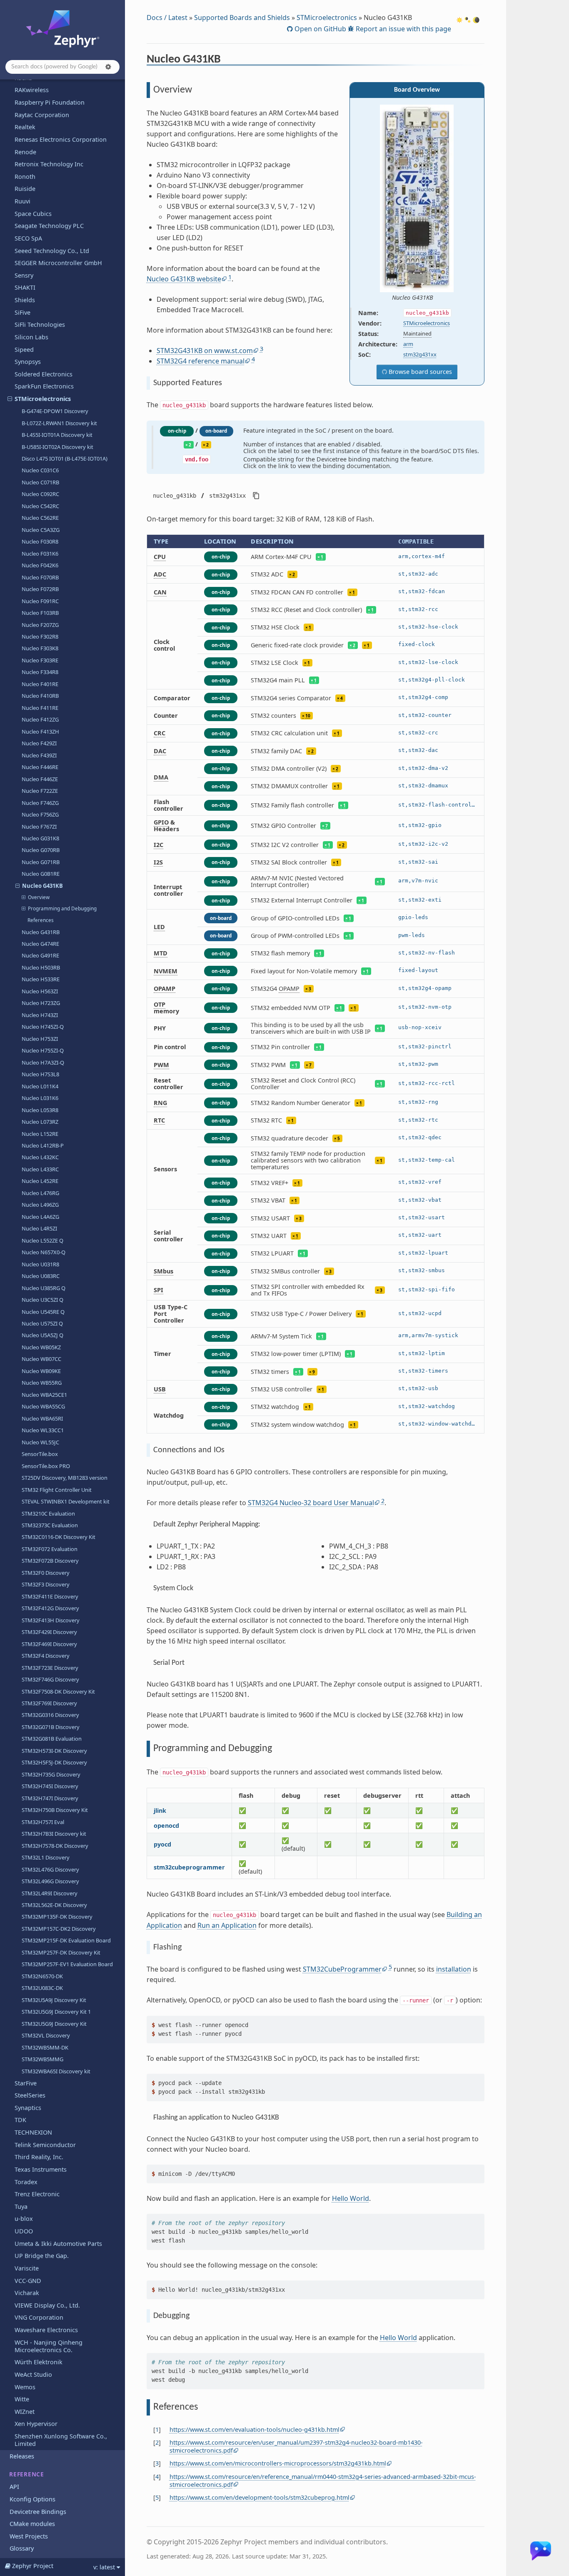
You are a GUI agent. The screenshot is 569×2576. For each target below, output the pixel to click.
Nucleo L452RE (40, 1181)
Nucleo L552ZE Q (42, 1240)
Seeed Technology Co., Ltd (52, 251)
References (41, 920)
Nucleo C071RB (40, 482)
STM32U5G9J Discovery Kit (54, 2024)
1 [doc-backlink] (157, 2429)
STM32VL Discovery (46, 2035)
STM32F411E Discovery (50, 1596)
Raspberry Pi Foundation (50, 102)
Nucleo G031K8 (40, 838)
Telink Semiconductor (45, 2145)
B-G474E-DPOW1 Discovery (55, 411)
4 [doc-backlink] (157, 2477)
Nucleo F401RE (40, 684)
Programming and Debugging (62, 908)
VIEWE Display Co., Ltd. (47, 2305)
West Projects (29, 2536)
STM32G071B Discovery (51, 1727)
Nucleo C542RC (40, 506)
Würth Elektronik (39, 2362)
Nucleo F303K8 (40, 648)
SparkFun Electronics (44, 386)
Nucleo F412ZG (40, 719)
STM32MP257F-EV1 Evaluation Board (67, 1964)
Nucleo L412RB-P (43, 1145)
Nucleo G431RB (41, 932)
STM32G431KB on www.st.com (205, 351)
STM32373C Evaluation (50, 1525)
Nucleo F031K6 (40, 554)
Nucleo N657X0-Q (44, 1252)
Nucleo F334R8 (40, 672)
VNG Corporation (39, 2317)
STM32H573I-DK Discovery (54, 1751)
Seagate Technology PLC (49, 226)
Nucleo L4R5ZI (39, 1228)
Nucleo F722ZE (40, 791)
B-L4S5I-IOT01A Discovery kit (57, 435)
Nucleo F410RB (40, 696)
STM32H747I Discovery (50, 1798)
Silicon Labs (31, 337)
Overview (39, 897)
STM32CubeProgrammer (342, 1969)
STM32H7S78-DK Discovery (55, 1846)
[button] (108, 67)
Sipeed (24, 350)
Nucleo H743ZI (40, 1015)
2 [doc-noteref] (383, 1501)
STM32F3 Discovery (46, 1584)
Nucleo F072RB (40, 589)
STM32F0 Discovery (46, 1573)
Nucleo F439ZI (39, 755)
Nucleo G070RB (41, 850)
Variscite (27, 2268)
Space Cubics (33, 214)
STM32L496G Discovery (50, 1881)
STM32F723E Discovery (50, 1668)
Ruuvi (22, 201)
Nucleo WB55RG (42, 1383)
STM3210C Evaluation (48, 1514)
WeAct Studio (33, 2374)
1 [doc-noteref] (230, 277)
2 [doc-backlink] (157, 2442)
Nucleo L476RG (40, 1193)
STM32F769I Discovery (49, 1703)
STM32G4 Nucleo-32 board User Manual (311, 1503)
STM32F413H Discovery (51, 1620)
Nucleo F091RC (40, 601)
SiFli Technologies (40, 325)
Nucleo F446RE (40, 767)
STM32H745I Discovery (50, 1786)
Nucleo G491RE (40, 955)
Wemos (25, 2387)
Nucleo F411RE (40, 708)
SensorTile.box (40, 1454)
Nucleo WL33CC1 (43, 1430)
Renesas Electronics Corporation (61, 139)
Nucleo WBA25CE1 (44, 1395)
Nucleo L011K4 (40, 1086)
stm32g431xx (420, 354)
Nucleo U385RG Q (44, 1288)
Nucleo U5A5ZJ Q (42, 1335)
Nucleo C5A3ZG (41, 530)
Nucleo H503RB (41, 967)
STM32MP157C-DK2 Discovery (59, 1929)
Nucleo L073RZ (40, 1122)
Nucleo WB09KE (41, 1371)
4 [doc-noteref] (253, 359)
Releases (22, 2456)
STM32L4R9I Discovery (50, 1893)
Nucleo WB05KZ (41, 1347)
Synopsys (28, 362)
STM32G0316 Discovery (50, 1715)
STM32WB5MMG (42, 2059)
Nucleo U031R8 (40, 1264)
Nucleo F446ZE (40, 779)
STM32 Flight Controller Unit (57, 1490)
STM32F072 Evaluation (50, 1549)
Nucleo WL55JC (40, 1442)
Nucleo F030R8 (40, 541)
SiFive (22, 312)
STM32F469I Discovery (49, 1644)
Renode (25, 152)
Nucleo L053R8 (40, 1110)
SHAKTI (25, 287)
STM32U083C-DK (42, 1988)
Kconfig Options (32, 2499)
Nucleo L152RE (40, 1134)
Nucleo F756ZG (40, 814)
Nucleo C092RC (40, 494)
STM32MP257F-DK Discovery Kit (61, 1952)
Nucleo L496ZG (40, 1205)
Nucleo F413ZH (40, 732)
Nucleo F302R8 (40, 636)
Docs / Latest (167, 18)
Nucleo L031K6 (40, 1098)
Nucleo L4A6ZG (40, 1217)
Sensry (24, 275)
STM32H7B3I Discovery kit (54, 1834)
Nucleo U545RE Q (43, 1312)
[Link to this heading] (226, 60)
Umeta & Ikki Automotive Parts (58, 2244)
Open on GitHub (319, 29)
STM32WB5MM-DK (45, 2047)
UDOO (24, 2231)
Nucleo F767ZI (39, 827)
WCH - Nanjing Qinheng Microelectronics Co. (49, 2346)
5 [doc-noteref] (390, 1967)
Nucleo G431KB (42, 886)
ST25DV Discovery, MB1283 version (65, 1478)
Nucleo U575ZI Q (42, 1323)
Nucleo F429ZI (39, 743)
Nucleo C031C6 (40, 470)
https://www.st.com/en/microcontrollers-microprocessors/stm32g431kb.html (278, 2463)
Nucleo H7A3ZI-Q (43, 1062)
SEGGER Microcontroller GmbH (58, 263)
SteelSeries (30, 2095)
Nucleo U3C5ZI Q (42, 1300)
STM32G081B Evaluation (52, 1739)
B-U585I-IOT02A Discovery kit (57, 447)
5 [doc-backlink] (157, 2497)
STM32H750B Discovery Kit (55, 1810)
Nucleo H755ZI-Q (43, 1050)
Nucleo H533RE (41, 979)
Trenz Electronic (37, 2194)
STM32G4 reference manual (201, 361)
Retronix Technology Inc (49, 164)
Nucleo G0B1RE (41, 874)
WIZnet (25, 2412)
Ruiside (25, 189)
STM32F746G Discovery (50, 1679)
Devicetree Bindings (38, 2512)
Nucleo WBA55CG (43, 1406)
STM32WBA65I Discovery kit (56, 2071)
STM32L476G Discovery (50, 1869)
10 (308, 716)
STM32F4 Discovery (46, 1656)
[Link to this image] (439, 298)
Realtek (25, 127)
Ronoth (25, 177)
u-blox (24, 2219)
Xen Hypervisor (36, 2424)
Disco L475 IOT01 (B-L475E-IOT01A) (65, 459)
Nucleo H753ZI (40, 1039)
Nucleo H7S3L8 (40, 1074)
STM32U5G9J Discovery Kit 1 (56, 2012)
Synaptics (28, 2108)
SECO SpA (28, 238)
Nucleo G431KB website (184, 279)
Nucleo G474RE (40, 944)
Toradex (26, 2182)
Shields (25, 300)
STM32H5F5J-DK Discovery (54, 1762)
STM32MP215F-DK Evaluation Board (66, 1940)
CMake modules (32, 2524)
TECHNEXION (33, 2132)
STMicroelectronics (43, 399)
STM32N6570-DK (42, 1976)
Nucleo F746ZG (40, 803)
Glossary (22, 2548)
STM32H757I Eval (43, 1822)
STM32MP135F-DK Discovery (57, 1917)
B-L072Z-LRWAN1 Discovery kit (59, 423)
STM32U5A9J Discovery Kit (54, 2000)
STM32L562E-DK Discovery (54, 1905)
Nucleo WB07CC (41, 1359)
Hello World (351, 2198)
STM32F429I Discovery (49, 1632)
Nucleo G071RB (41, 862)
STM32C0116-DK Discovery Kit (59, 1537)
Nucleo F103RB (40, 613)
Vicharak (27, 2293)
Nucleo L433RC (40, 1169)
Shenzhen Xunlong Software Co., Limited (61, 2440)
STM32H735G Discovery (51, 1774)
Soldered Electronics (44, 374)
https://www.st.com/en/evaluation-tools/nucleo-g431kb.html (255, 2429)
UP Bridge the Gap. (42, 2256)
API (14, 2487)
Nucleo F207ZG (40, 625)
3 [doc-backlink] (157, 2463)
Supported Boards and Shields (242, 18)
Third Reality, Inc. (39, 2157)
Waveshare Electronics (46, 2330)
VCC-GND (28, 2281)
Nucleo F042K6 (40, 565)
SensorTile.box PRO (46, 1466)
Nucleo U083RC (41, 1276)
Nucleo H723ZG (41, 1003)
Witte (22, 2399)
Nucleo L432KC (40, 1157)
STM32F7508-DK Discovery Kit (58, 1691)
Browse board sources (419, 372)
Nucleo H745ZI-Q (43, 1027)
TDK (20, 2120)
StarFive (26, 2083)
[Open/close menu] (10, 399)
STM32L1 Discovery (46, 1857)
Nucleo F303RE (40, 660)
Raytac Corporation (42, 115)
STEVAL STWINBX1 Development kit (66, 1501)
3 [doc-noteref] (262, 349)
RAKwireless (32, 90)
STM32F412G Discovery (50, 1608)
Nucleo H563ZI (40, 991)
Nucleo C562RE (40, 518)
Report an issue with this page (403, 29)
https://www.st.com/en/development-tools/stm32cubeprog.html (260, 2497)
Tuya (21, 2206)
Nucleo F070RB (40, 577)
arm (408, 344)
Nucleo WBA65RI (42, 1418)
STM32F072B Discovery (50, 1561)
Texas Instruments (41, 2169)
